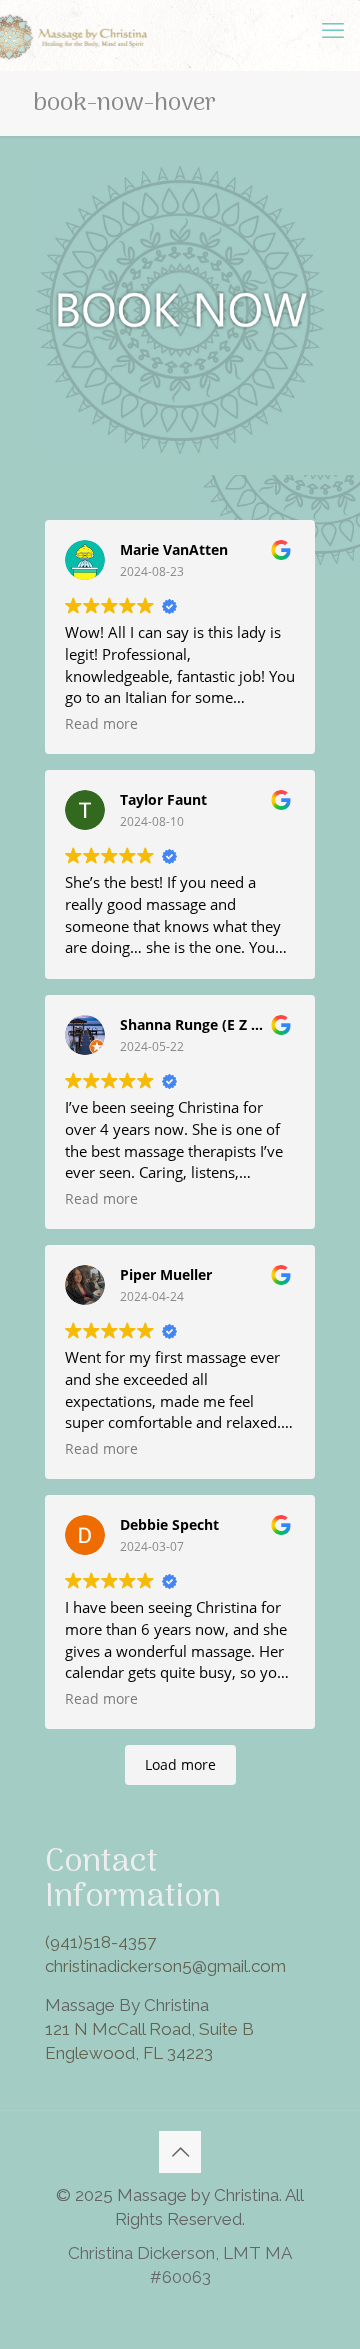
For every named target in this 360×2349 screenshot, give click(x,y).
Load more (180, 1764)
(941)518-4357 (100, 1942)
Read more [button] (101, 724)
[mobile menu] (333, 30)
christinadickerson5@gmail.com (165, 1966)
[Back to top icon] (180, 2152)
